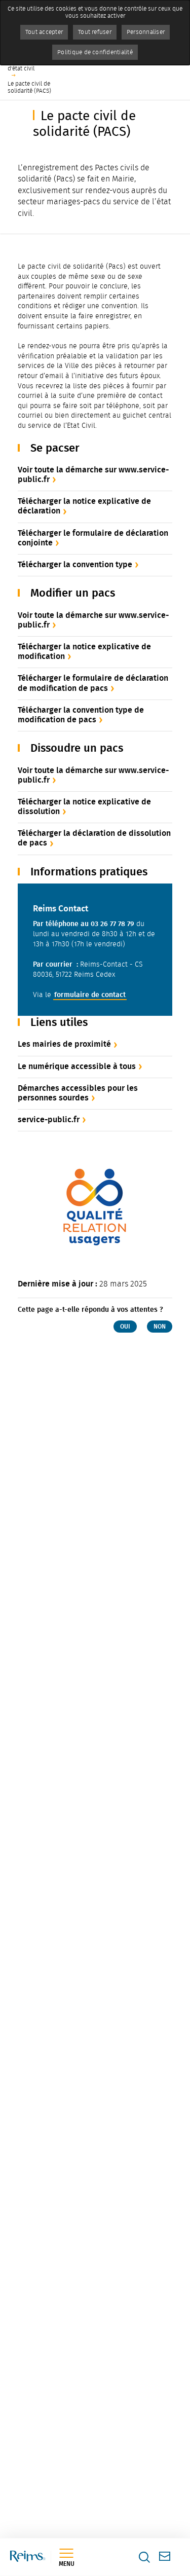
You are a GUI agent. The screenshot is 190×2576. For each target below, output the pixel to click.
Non (160, 1327)
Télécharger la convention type (75, 564)
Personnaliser (146, 32)
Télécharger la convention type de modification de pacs (81, 715)
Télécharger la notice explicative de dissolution (84, 806)
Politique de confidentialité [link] (95, 52)
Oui (125, 1327)
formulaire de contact (90, 995)
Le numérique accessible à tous (77, 1066)
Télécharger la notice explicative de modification (84, 651)
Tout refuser (95, 32)
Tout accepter (44, 32)
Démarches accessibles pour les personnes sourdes (78, 1093)
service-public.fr (49, 1119)
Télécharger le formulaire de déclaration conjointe (93, 538)
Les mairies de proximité (64, 1044)
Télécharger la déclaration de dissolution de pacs (94, 838)
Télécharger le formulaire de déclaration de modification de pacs (93, 683)
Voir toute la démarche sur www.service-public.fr (93, 474)
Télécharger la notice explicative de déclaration (84, 506)
